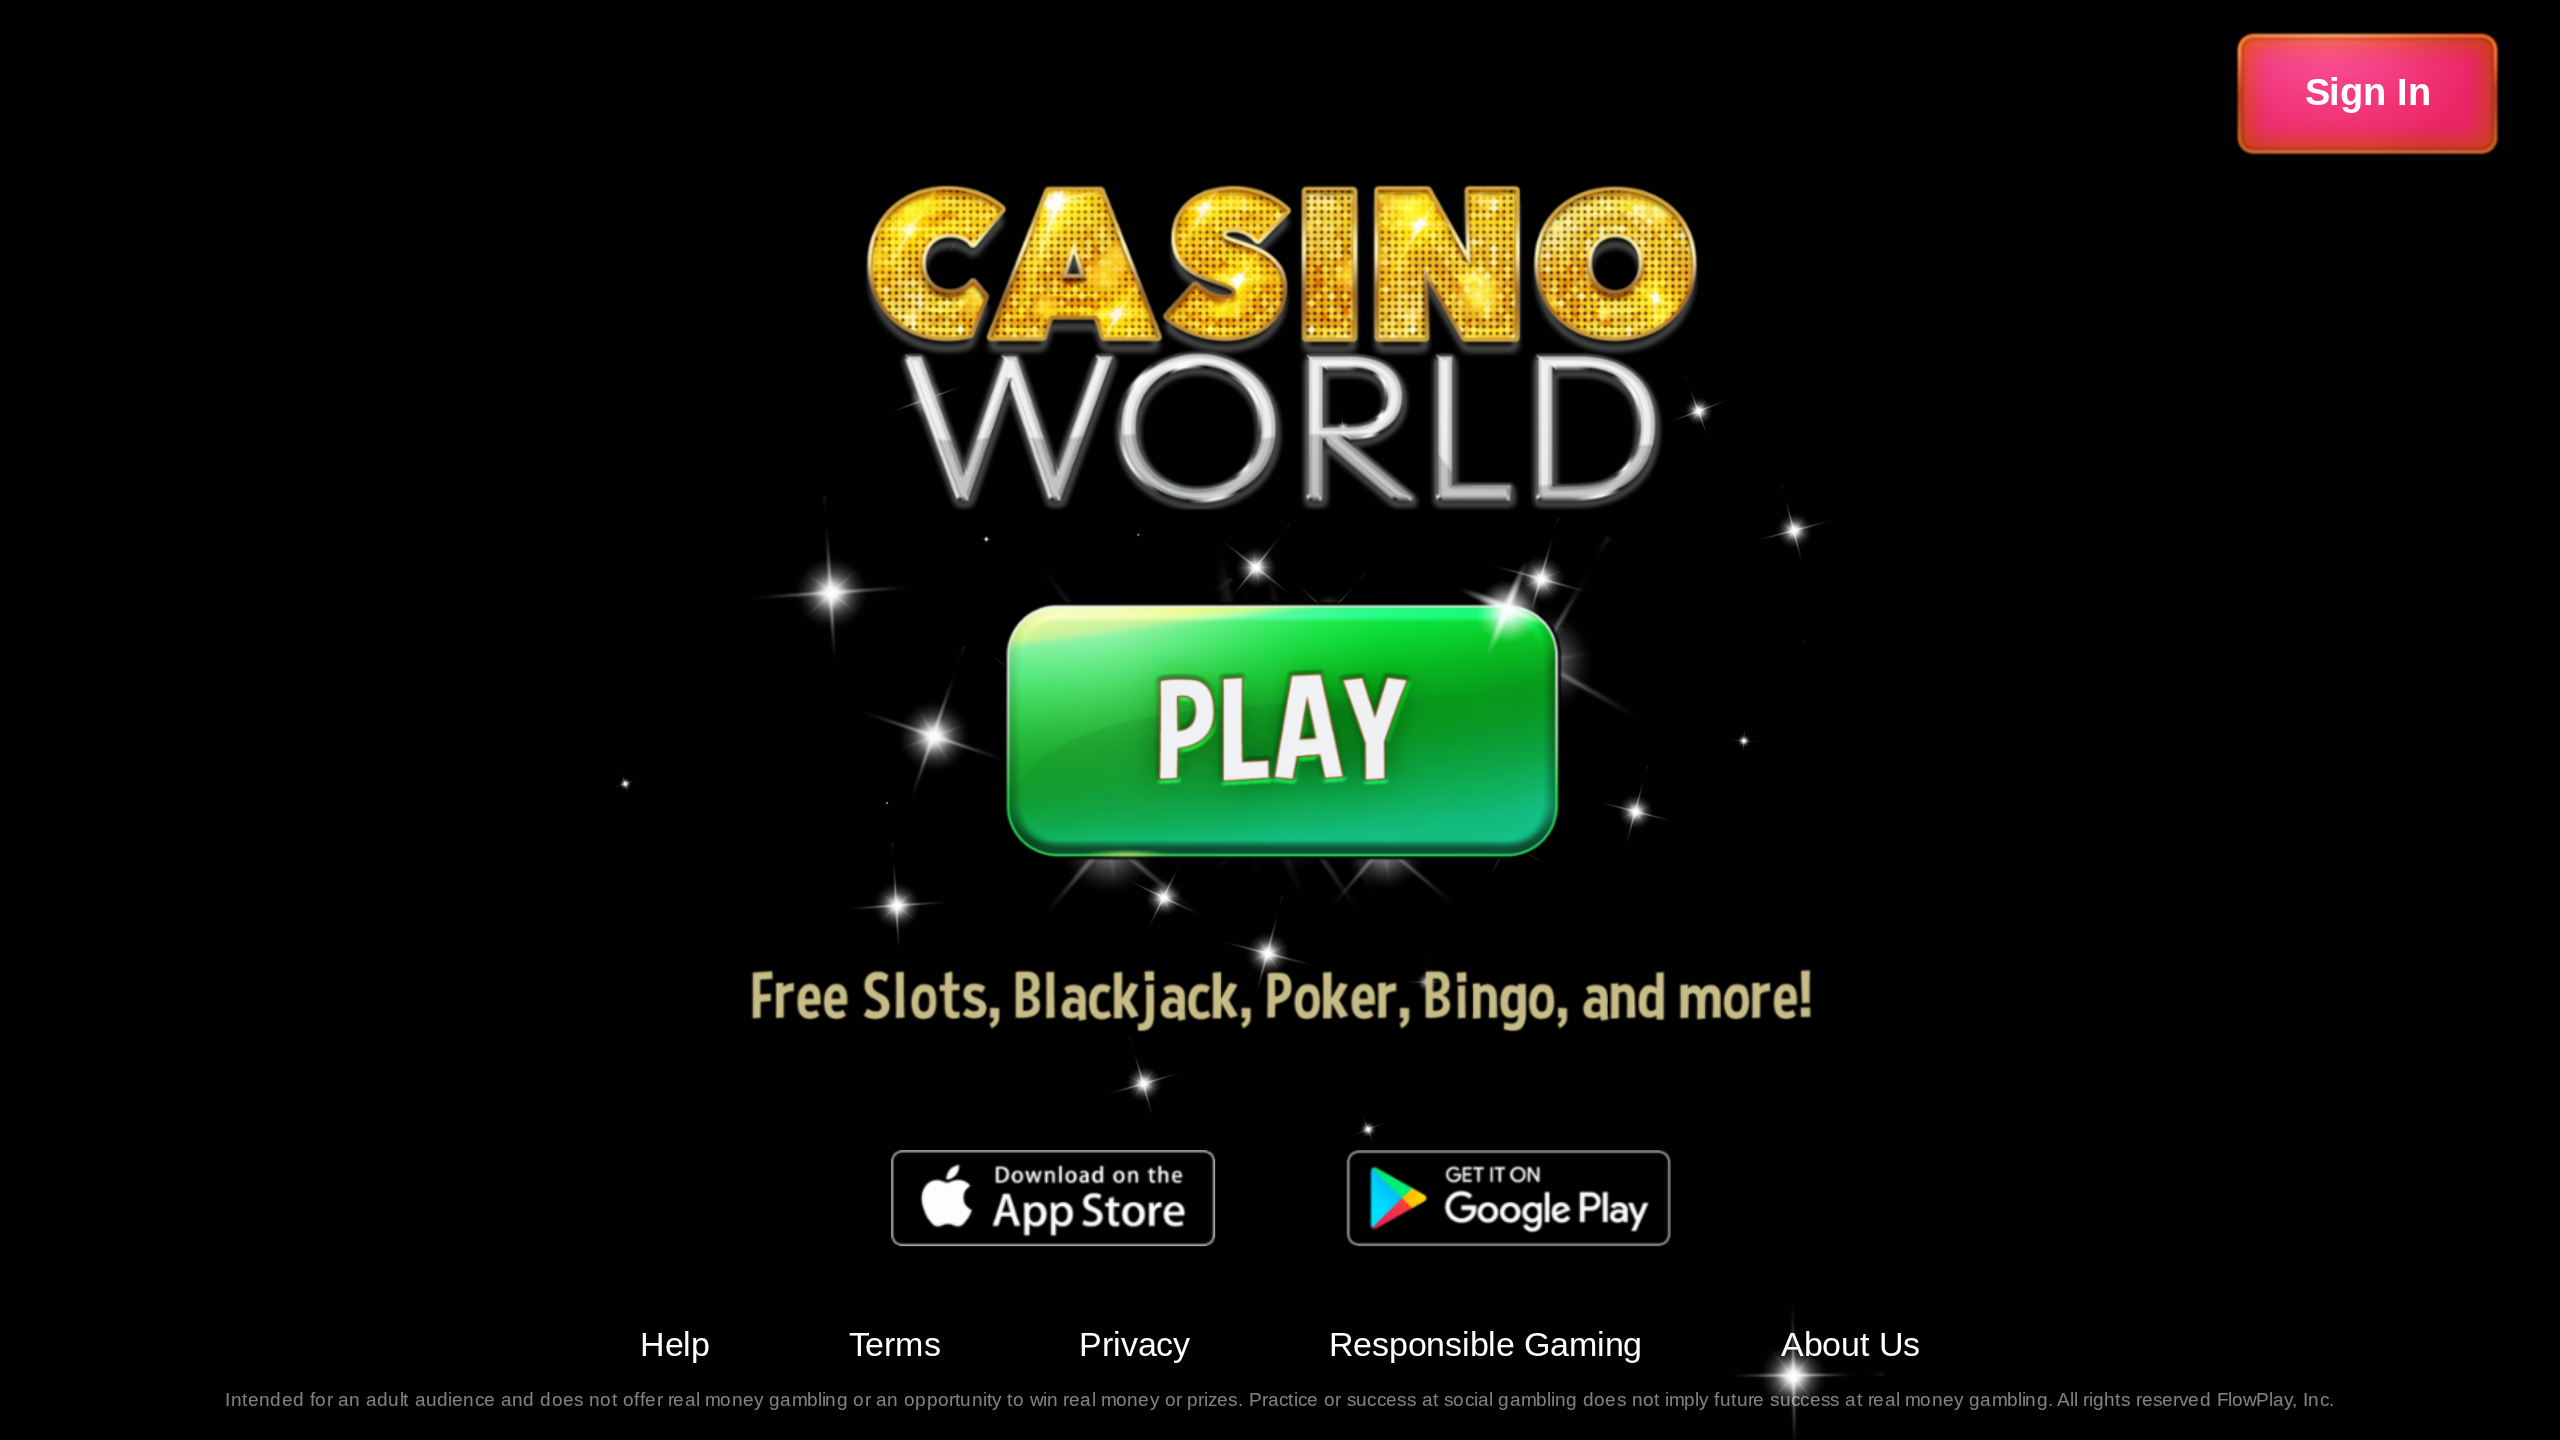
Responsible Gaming (1485, 1344)
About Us (1850, 1344)
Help (674, 1344)
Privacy (1134, 1344)
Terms (895, 1344)
